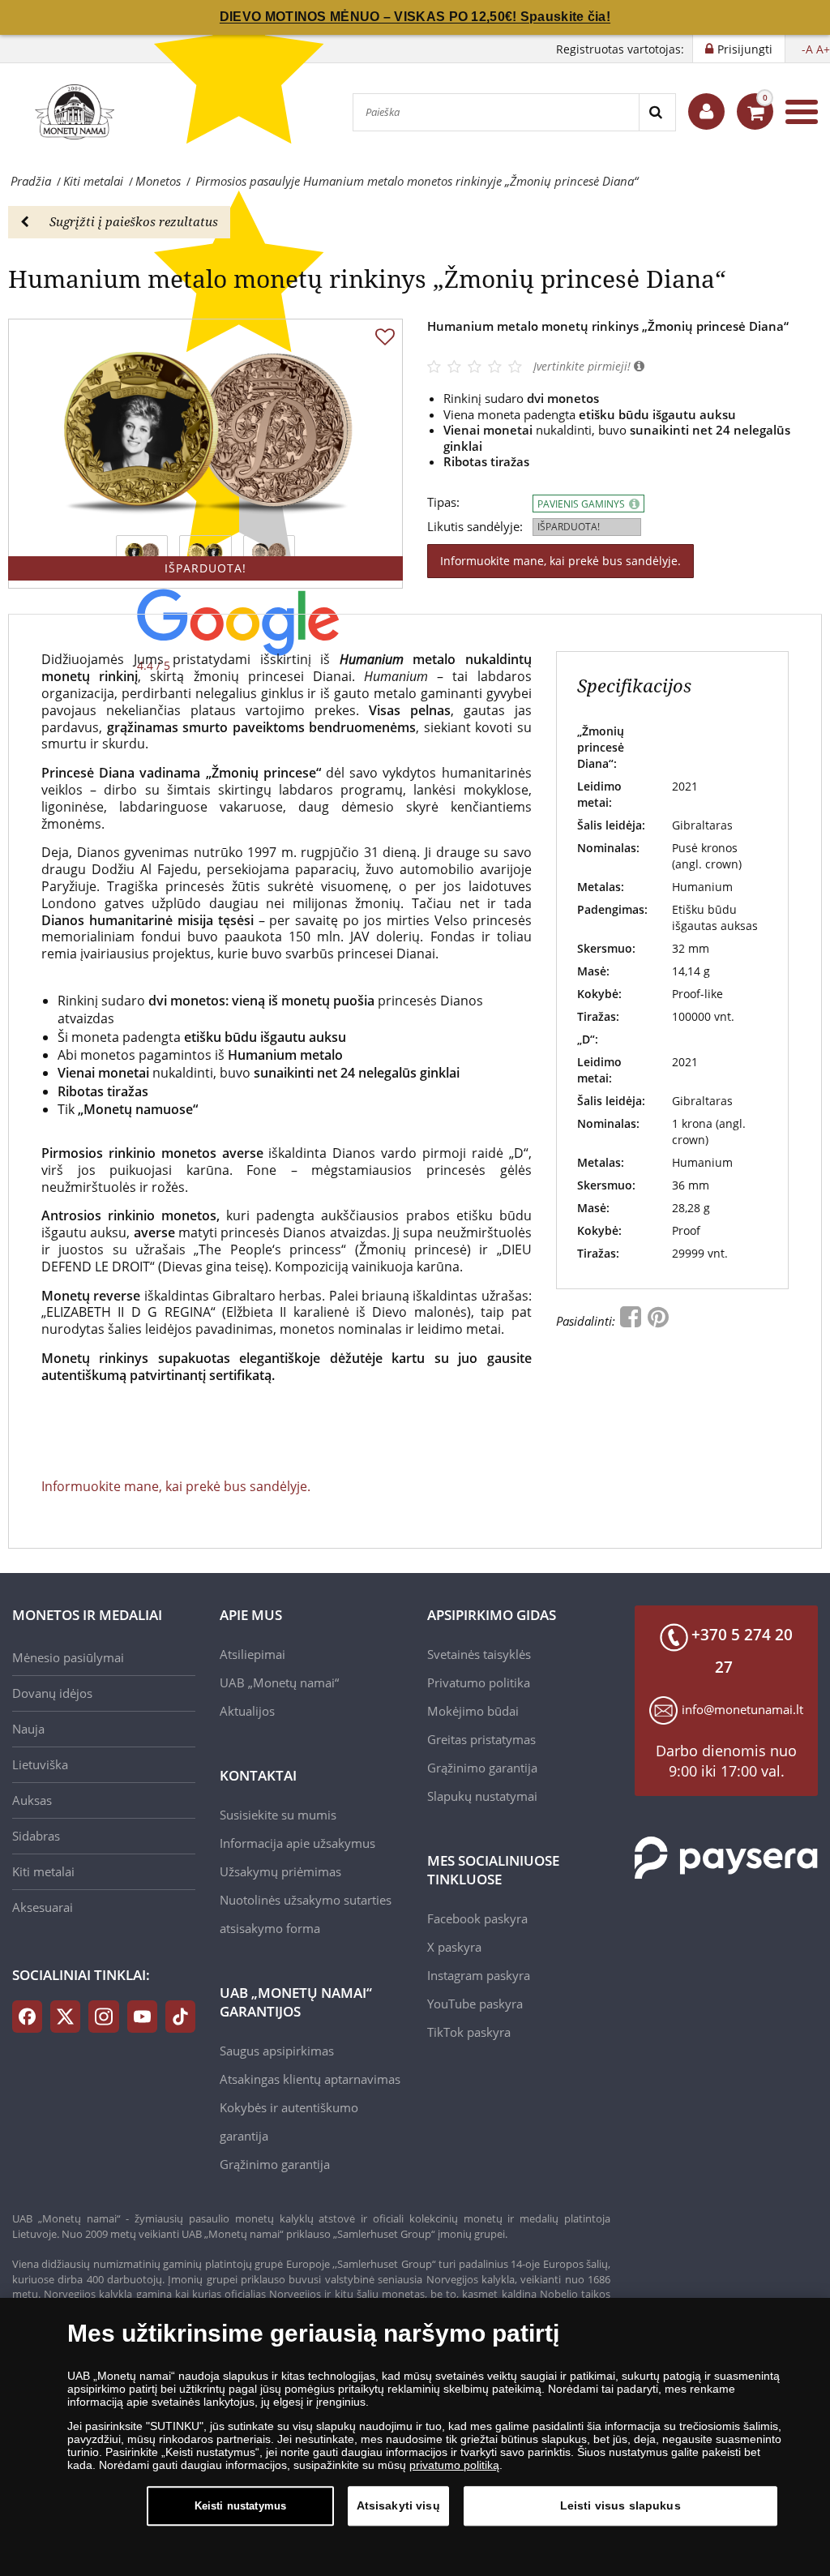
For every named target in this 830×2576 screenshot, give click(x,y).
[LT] (73, 112)
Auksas (32, 1800)
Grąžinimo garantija (275, 2164)
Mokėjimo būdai (473, 1711)
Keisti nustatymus (240, 2506)
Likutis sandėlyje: (475, 527)
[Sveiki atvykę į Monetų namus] (706, 111)
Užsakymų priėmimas (280, 1871)
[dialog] (415, 2437)
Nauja (28, 1729)
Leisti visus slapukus (620, 2505)
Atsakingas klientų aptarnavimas (310, 2079)
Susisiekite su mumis (278, 1815)
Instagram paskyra (479, 1975)
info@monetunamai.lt (742, 1709)
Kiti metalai (43, 1871)
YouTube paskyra (475, 2004)
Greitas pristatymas (481, 1739)
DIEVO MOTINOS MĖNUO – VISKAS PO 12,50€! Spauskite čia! (415, 17)
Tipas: (443, 502)
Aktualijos (247, 1711)
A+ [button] (823, 49)
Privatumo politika (479, 1682)
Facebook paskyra (477, 1918)
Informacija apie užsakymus (297, 1843)
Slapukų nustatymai (482, 1796)
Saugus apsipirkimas (277, 2051)
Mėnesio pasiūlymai (68, 1657)
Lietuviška (40, 1764)
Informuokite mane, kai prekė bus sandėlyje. (560, 561)
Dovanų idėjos (52, 1693)
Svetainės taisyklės (479, 1654)
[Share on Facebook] (632, 1321)
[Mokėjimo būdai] (726, 1857)
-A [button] (807, 49)
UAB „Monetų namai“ (279, 1682)
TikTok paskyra (469, 2032)
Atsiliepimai (252, 1654)
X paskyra (454, 1947)
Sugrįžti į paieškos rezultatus (134, 221)
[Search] (657, 112)
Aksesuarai (43, 1907)
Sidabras (36, 1836)
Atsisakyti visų (398, 2505)
